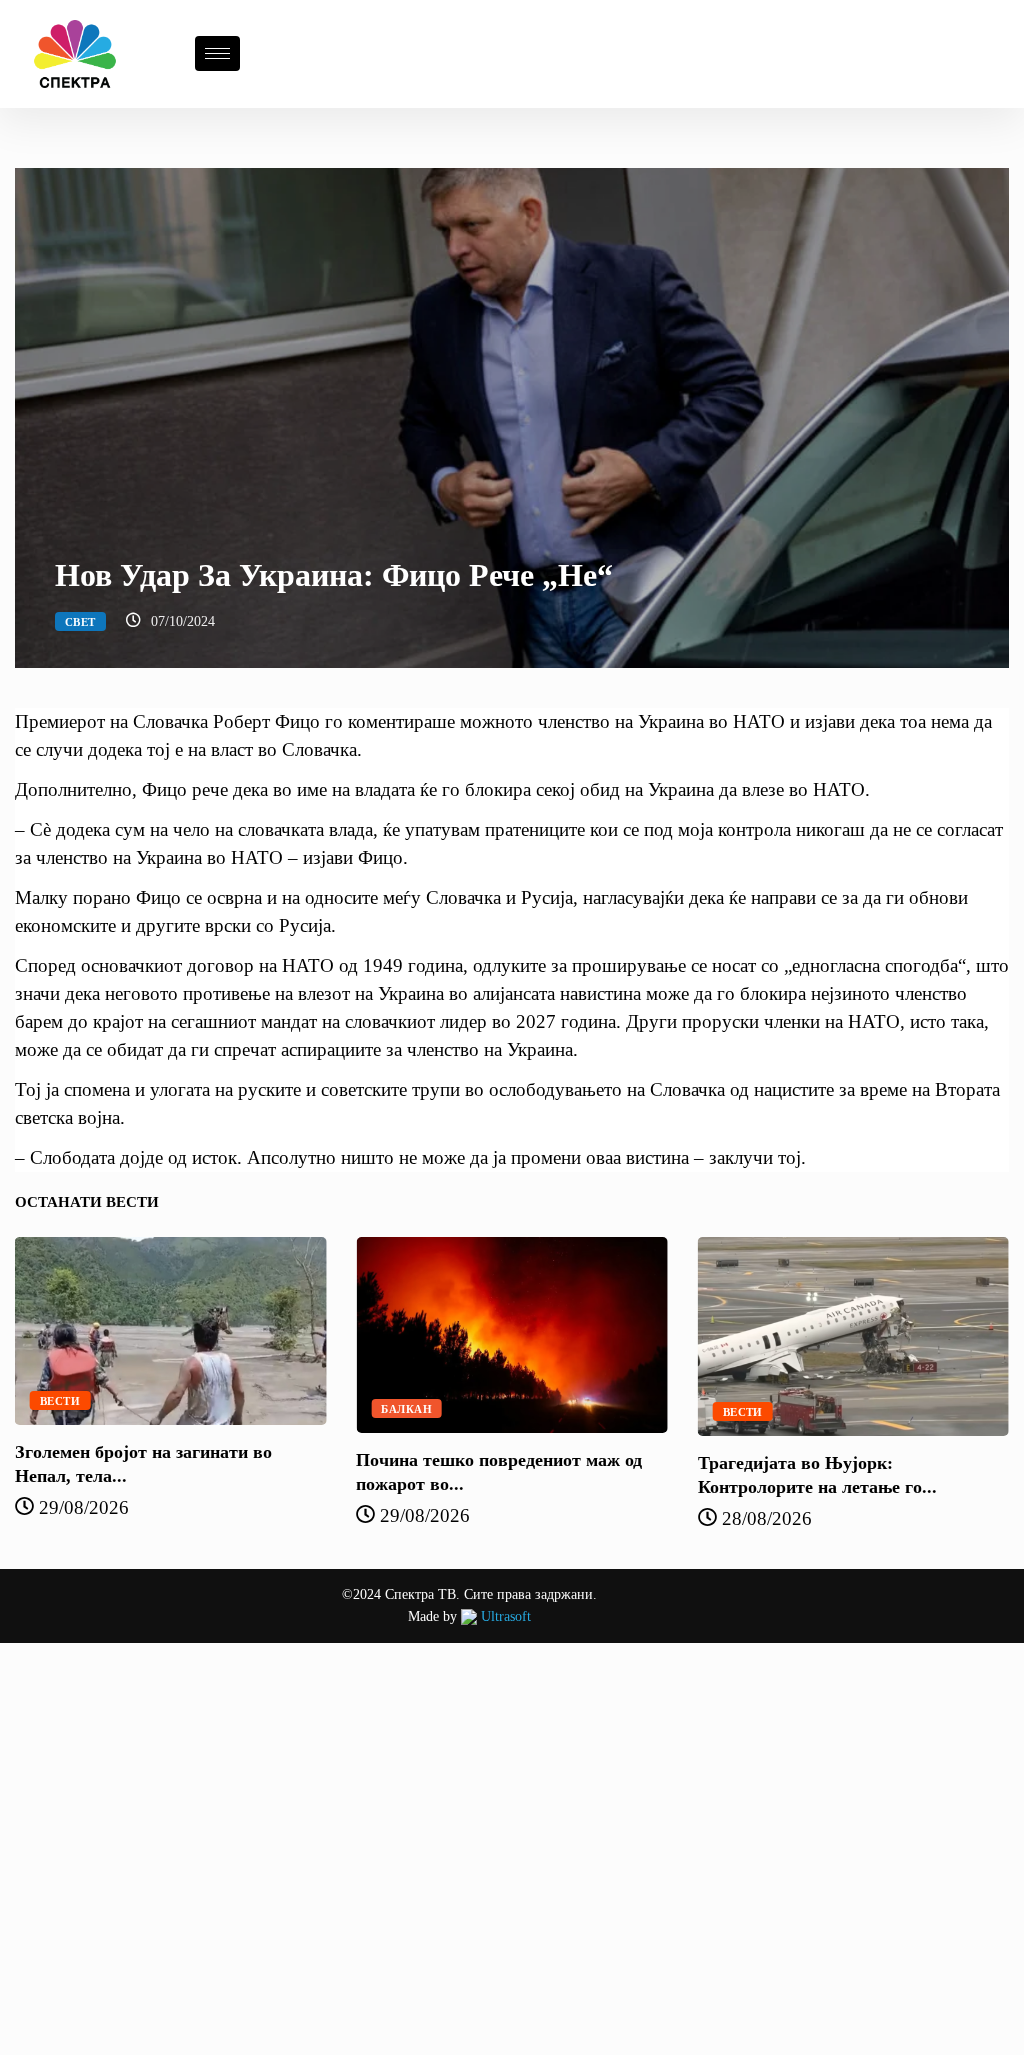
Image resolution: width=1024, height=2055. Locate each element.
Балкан (406, 1409)
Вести (60, 1401)
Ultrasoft (504, 1616)
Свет (80, 622)
